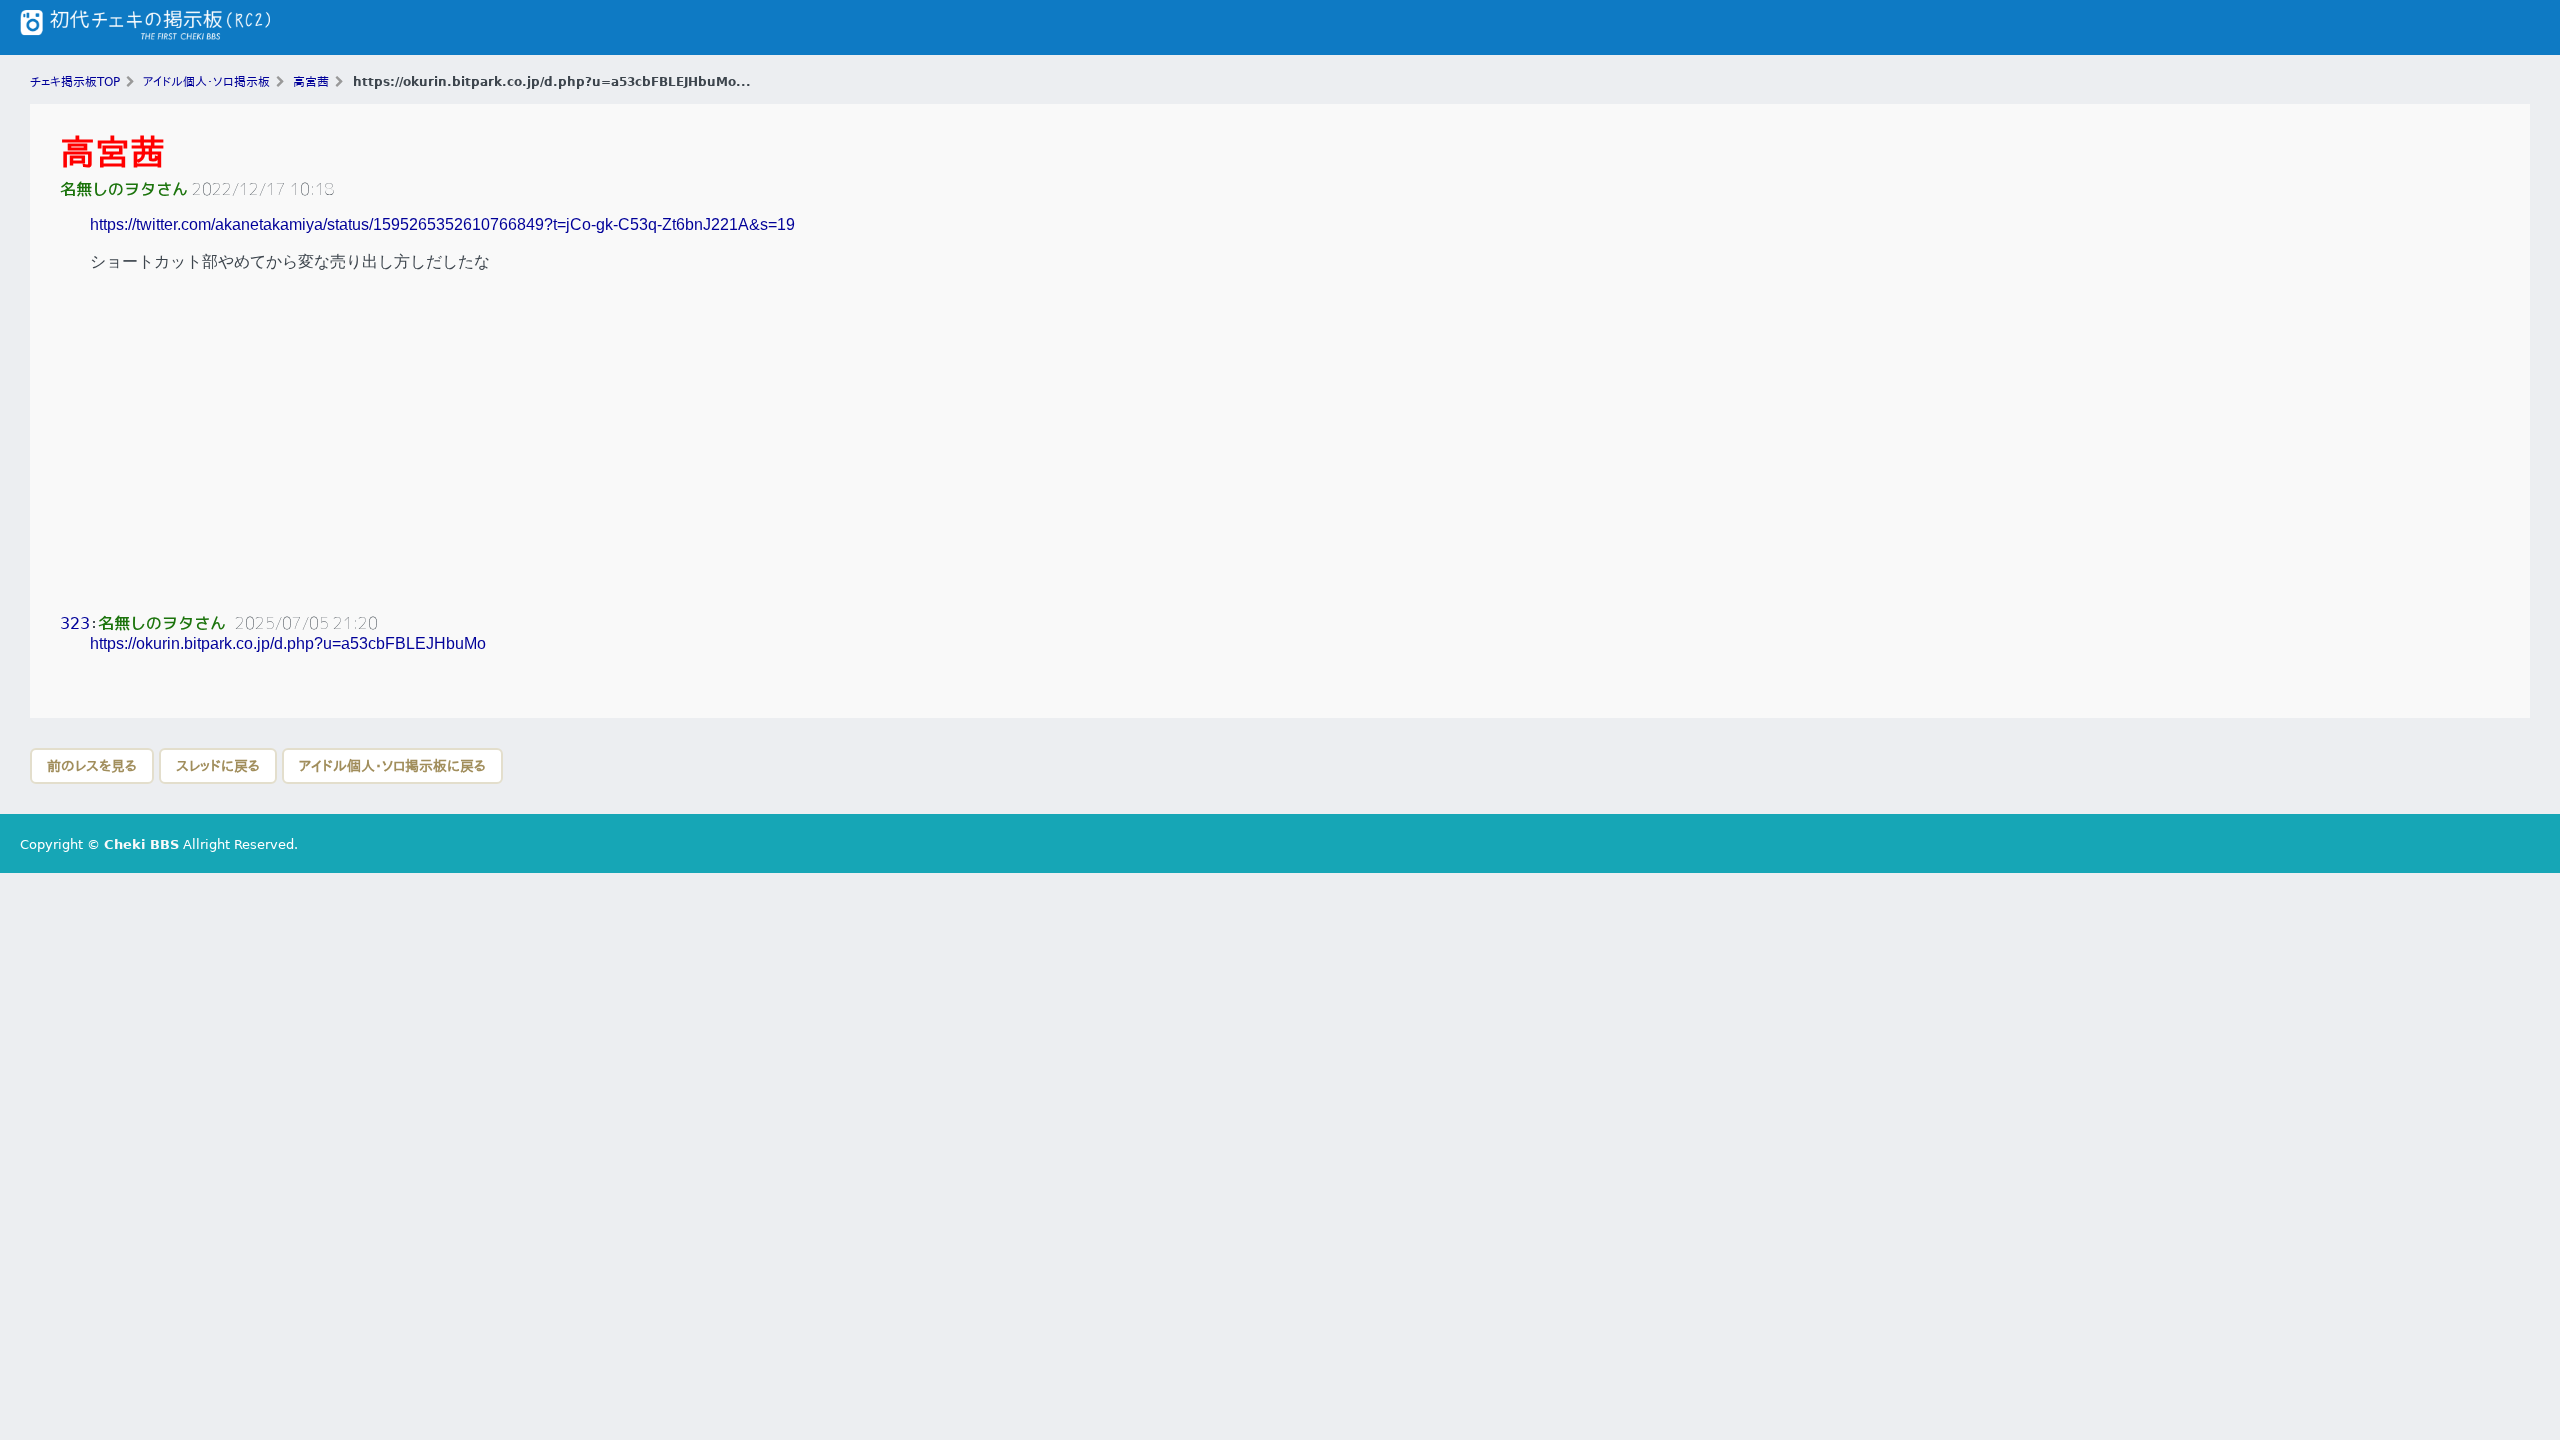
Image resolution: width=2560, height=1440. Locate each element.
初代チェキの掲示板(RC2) (145, 27)
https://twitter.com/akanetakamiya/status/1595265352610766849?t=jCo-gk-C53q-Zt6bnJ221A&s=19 (442, 224)
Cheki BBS (141, 844)
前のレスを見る (92, 766)
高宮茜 (112, 152)
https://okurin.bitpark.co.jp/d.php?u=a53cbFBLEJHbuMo (288, 643)
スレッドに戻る (218, 766)
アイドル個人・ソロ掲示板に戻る (392, 766)
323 (75, 623)
